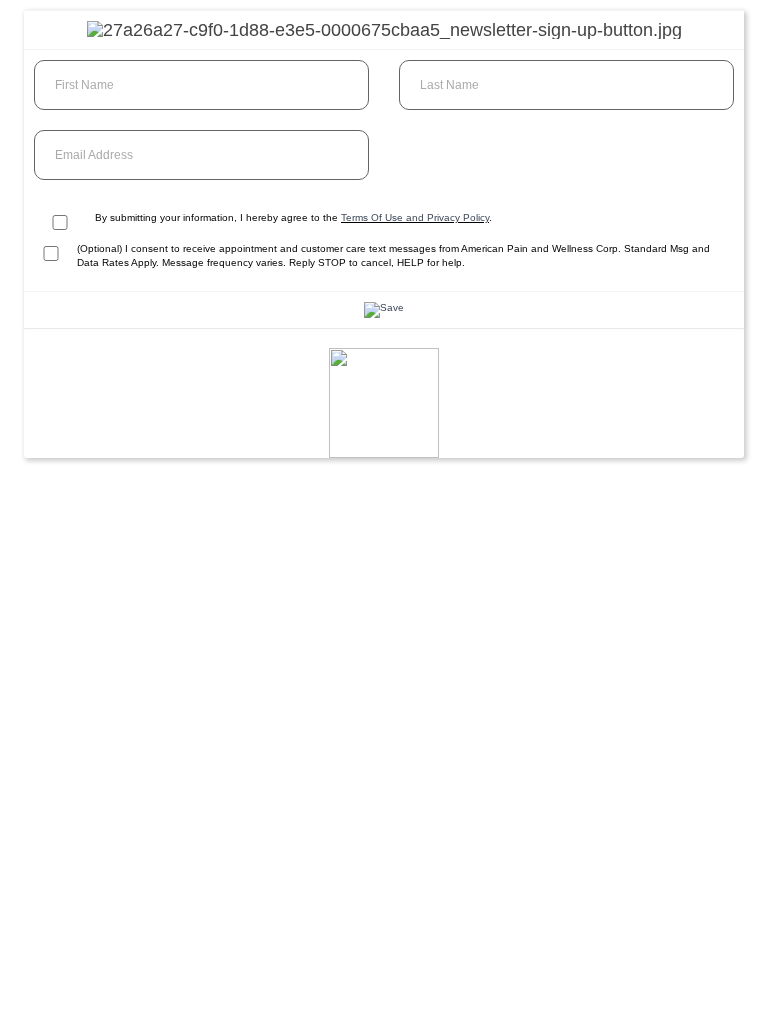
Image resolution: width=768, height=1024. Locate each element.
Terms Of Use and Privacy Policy (415, 217)
